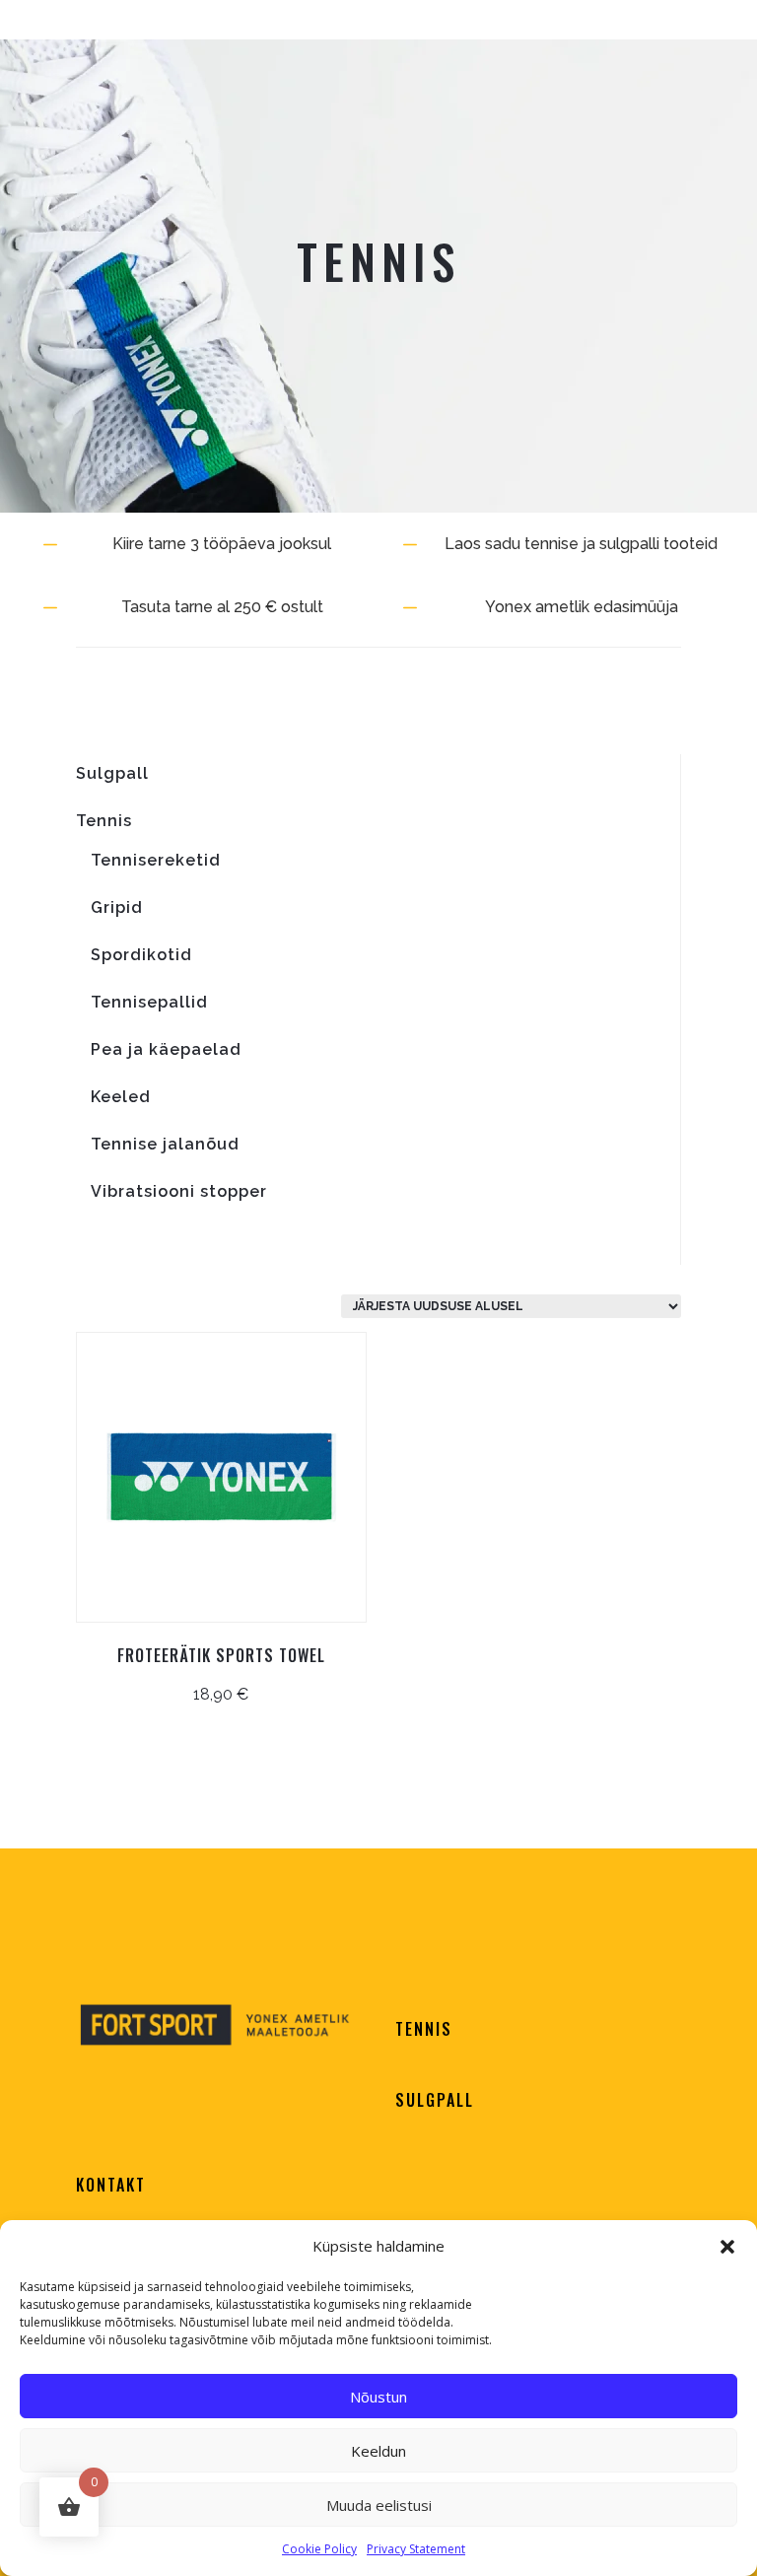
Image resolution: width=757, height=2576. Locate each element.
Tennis (104, 821)
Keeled (121, 1097)
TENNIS (424, 2029)
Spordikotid (141, 955)
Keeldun (378, 2451)
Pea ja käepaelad (166, 1049)
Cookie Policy (319, 2549)
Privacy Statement (416, 2549)
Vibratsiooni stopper (179, 1191)
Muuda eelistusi (379, 2505)
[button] (727, 2247)
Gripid (117, 907)
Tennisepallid (149, 1002)
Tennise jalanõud (165, 1144)
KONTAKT (111, 2185)
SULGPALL (435, 2100)
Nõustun (378, 2397)
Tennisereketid (156, 860)
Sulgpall (112, 773)
